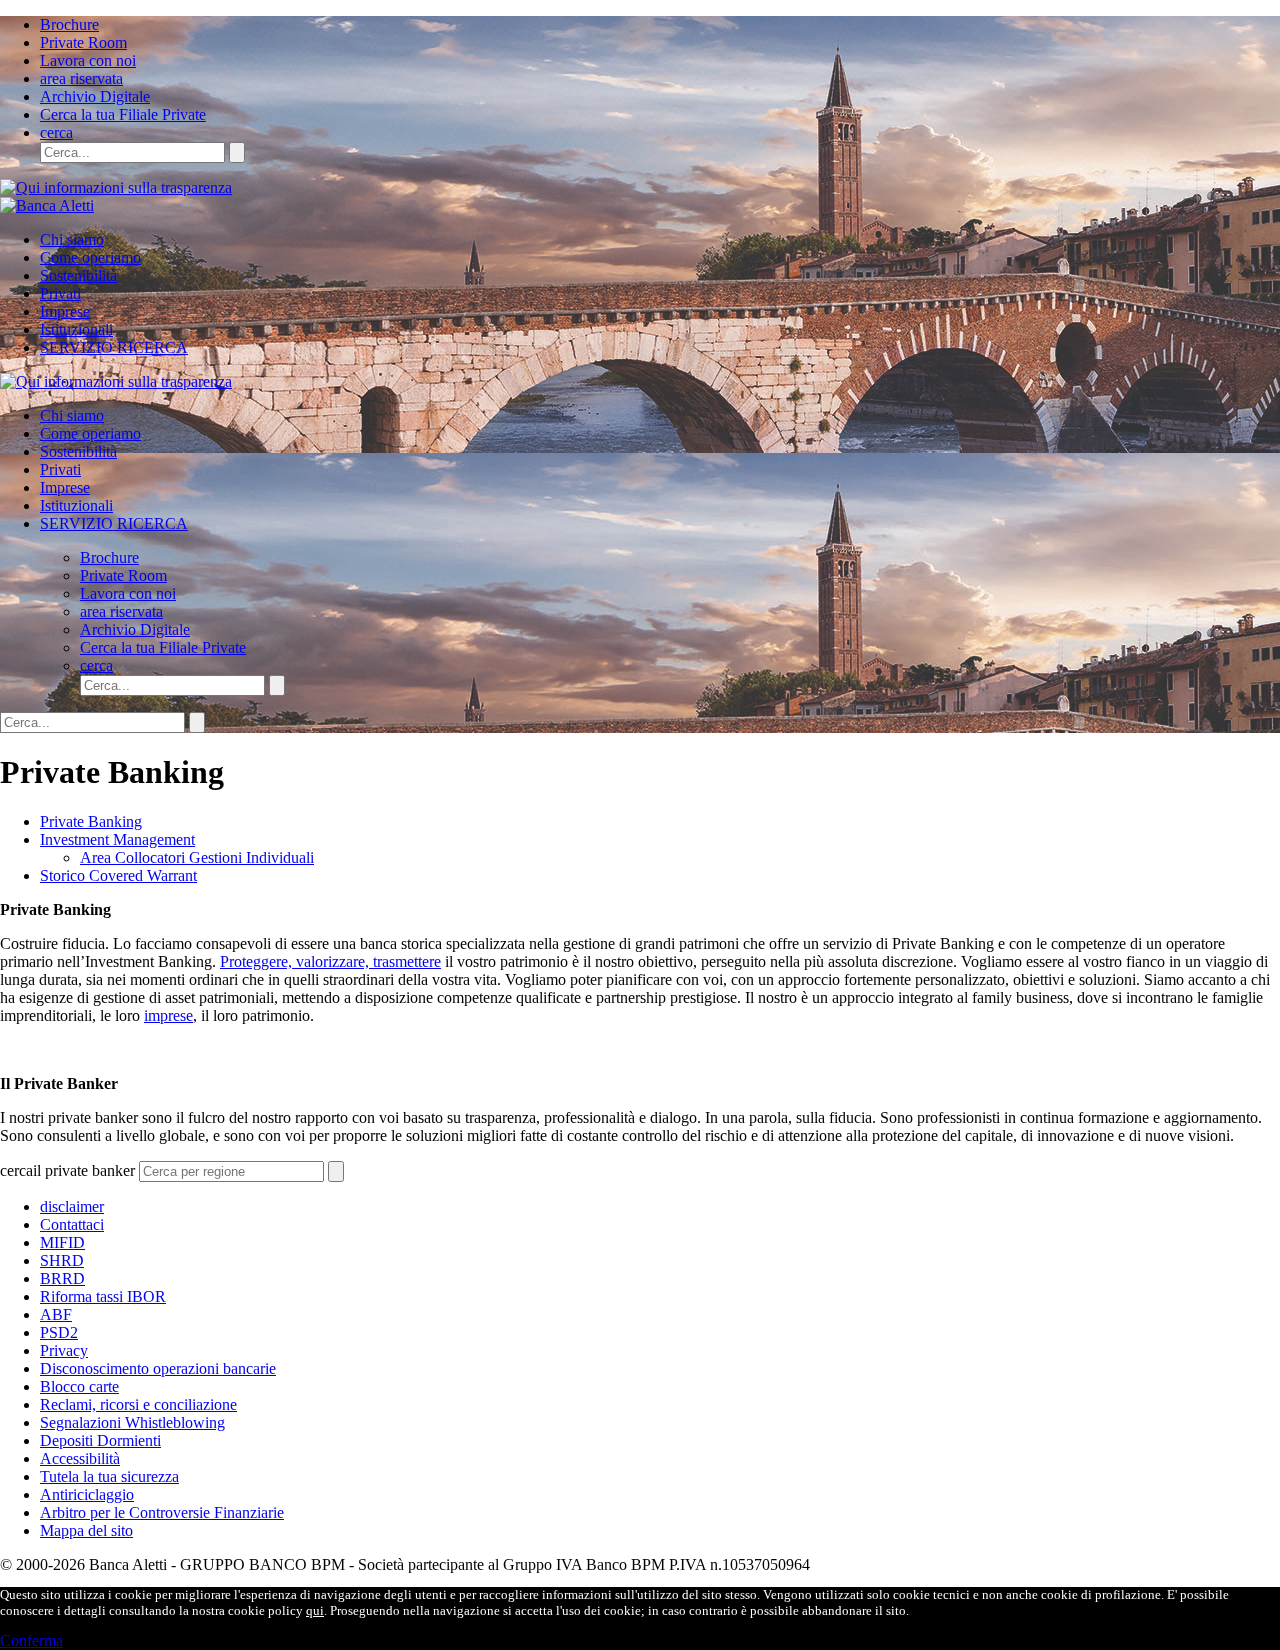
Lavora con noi (88, 60)
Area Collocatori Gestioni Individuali (197, 857)
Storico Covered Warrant (118, 875)
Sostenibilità (78, 275)
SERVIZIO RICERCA (114, 347)
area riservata (81, 78)
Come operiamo (90, 257)
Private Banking (91, 821)
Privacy (64, 1350)
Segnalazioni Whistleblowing (132, 1422)
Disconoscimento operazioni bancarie (158, 1368)
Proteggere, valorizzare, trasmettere (330, 961)
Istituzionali (76, 329)
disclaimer (72, 1206)
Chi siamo (72, 239)
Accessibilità (80, 1458)
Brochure (69, 24)
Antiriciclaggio (87, 1494)
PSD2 (59, 1332)
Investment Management (117, 839)
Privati (60, 293)
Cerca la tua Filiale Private (123, 114)
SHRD (62, 1260)
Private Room (83, 42)
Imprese (65, 311)
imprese (168, 1015)
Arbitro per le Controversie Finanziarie (162, 1512)
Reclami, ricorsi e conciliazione (138, 1404)
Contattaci (72, 1224)
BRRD (62, 1278)
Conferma (31, 1640)
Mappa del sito (86, 1530)
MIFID (62, 1242)
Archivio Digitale (95, 96)
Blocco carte (79, 1386)
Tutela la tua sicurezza (109, 1476)
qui (315, 1610)
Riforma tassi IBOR (103, 1296)
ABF (56, 1314)
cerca (56, 132)
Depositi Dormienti (100, 1440)
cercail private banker (67, 1170)
